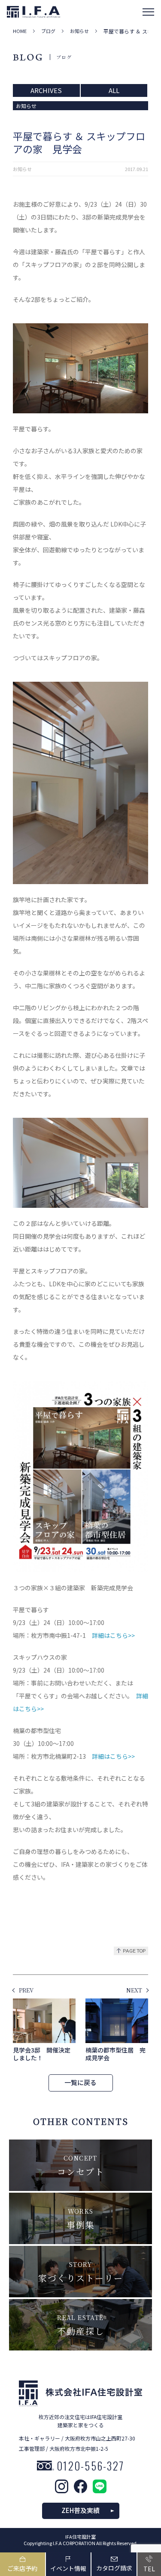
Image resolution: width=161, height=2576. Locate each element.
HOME (20, 31)
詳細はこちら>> (113, 1635)
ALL (114, 90)
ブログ (48, 31)
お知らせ (79, 31)
